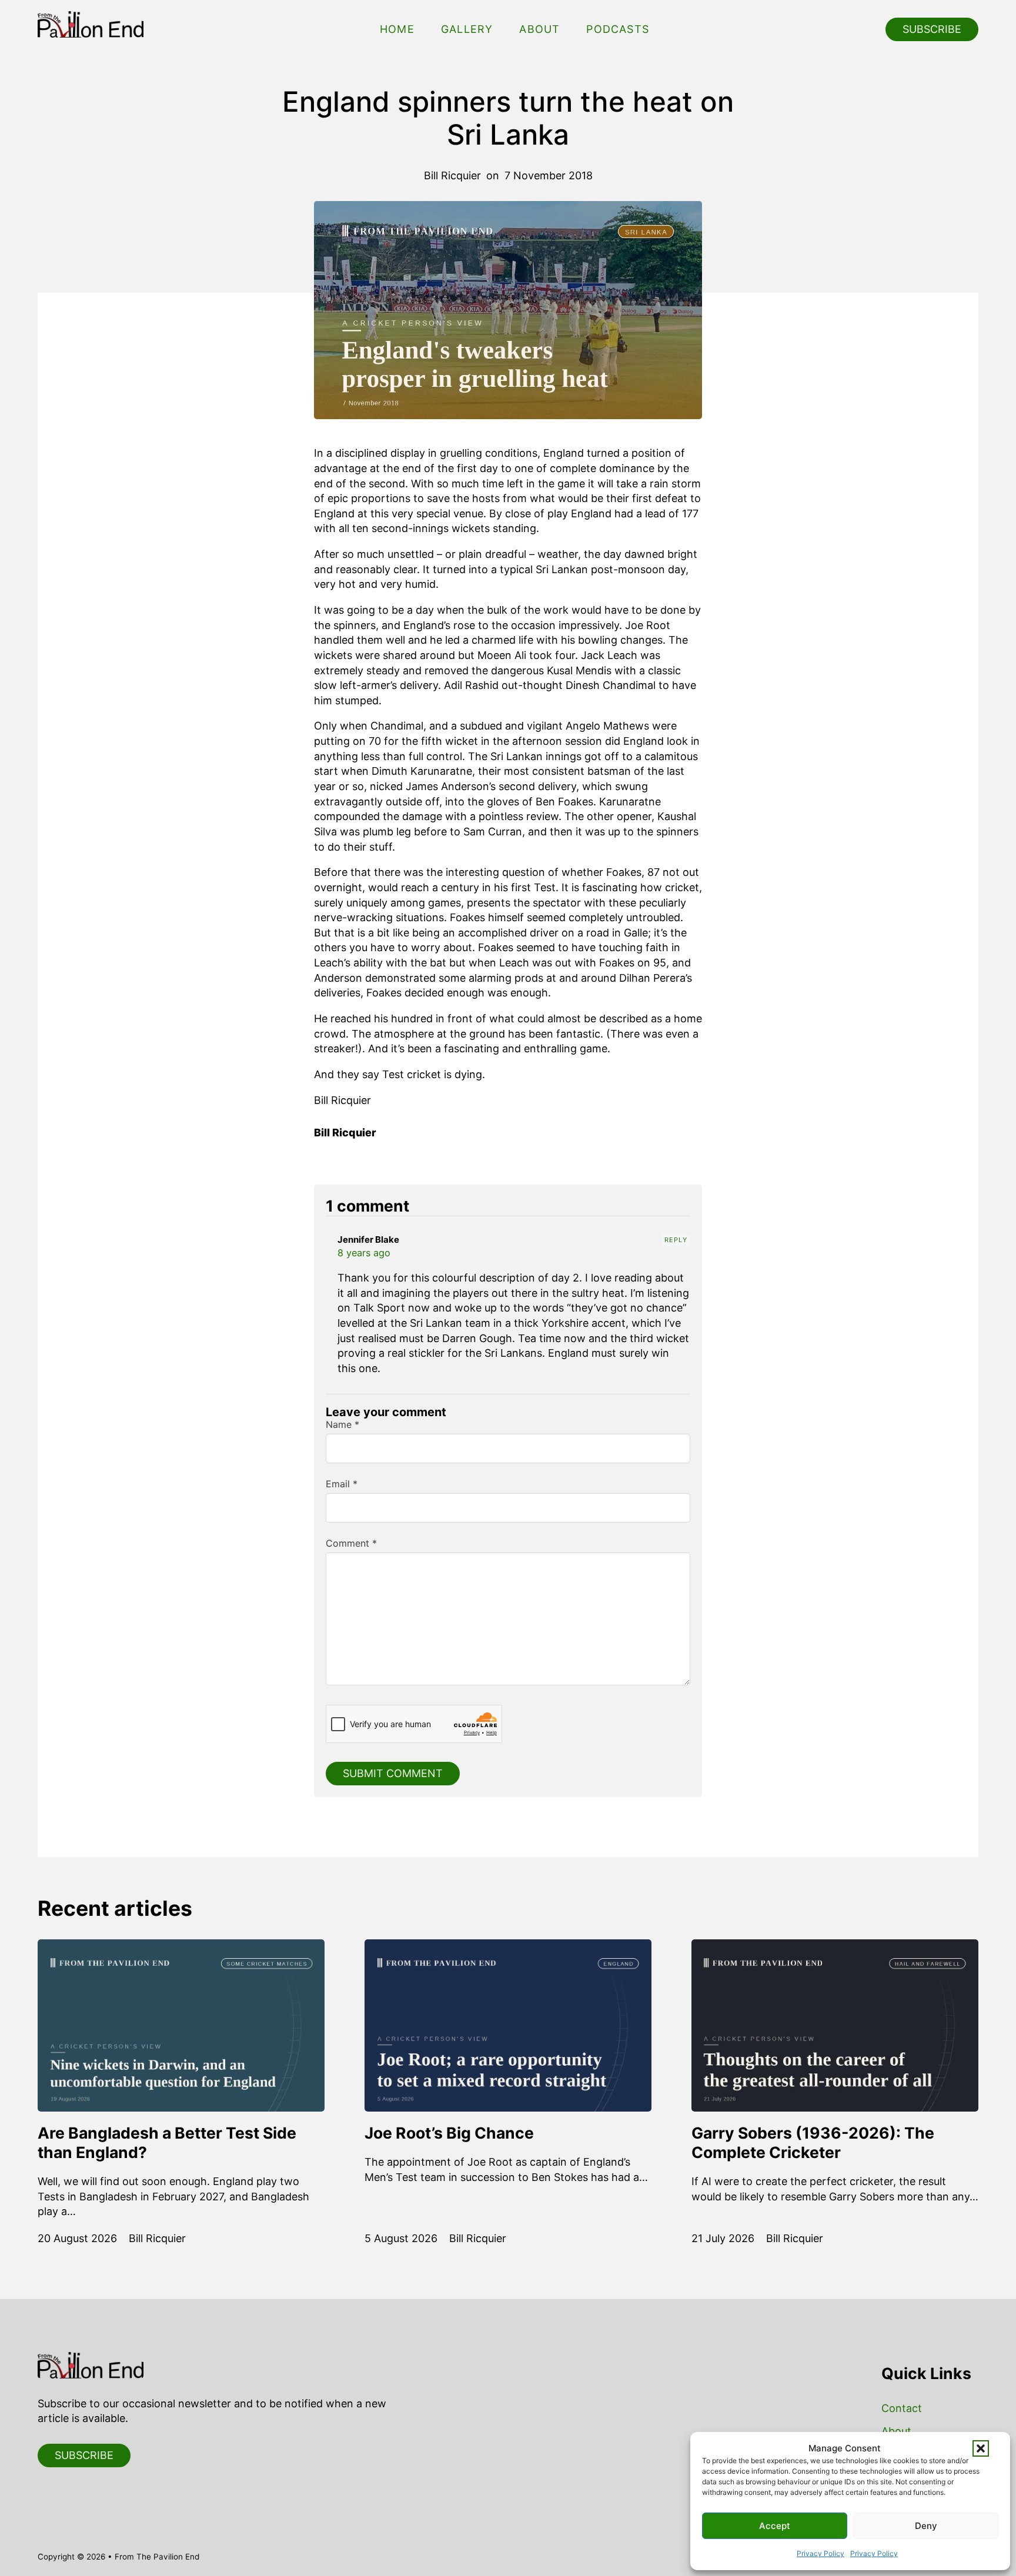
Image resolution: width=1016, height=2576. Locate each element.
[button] (981, 2448)
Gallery (467, 29)
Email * (342, 1484)
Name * (342, 1424)
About (539, 29)
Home (397, 29)
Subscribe (932, 29)
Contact (902, 2408)
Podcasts (618, 29)
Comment (351, 1543)
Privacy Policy (821, 2553)
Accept (775, 2526)
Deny (926, 2526)
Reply (676, 1240)
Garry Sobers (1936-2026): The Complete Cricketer (813, 2142)
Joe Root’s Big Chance (449, 2133)
